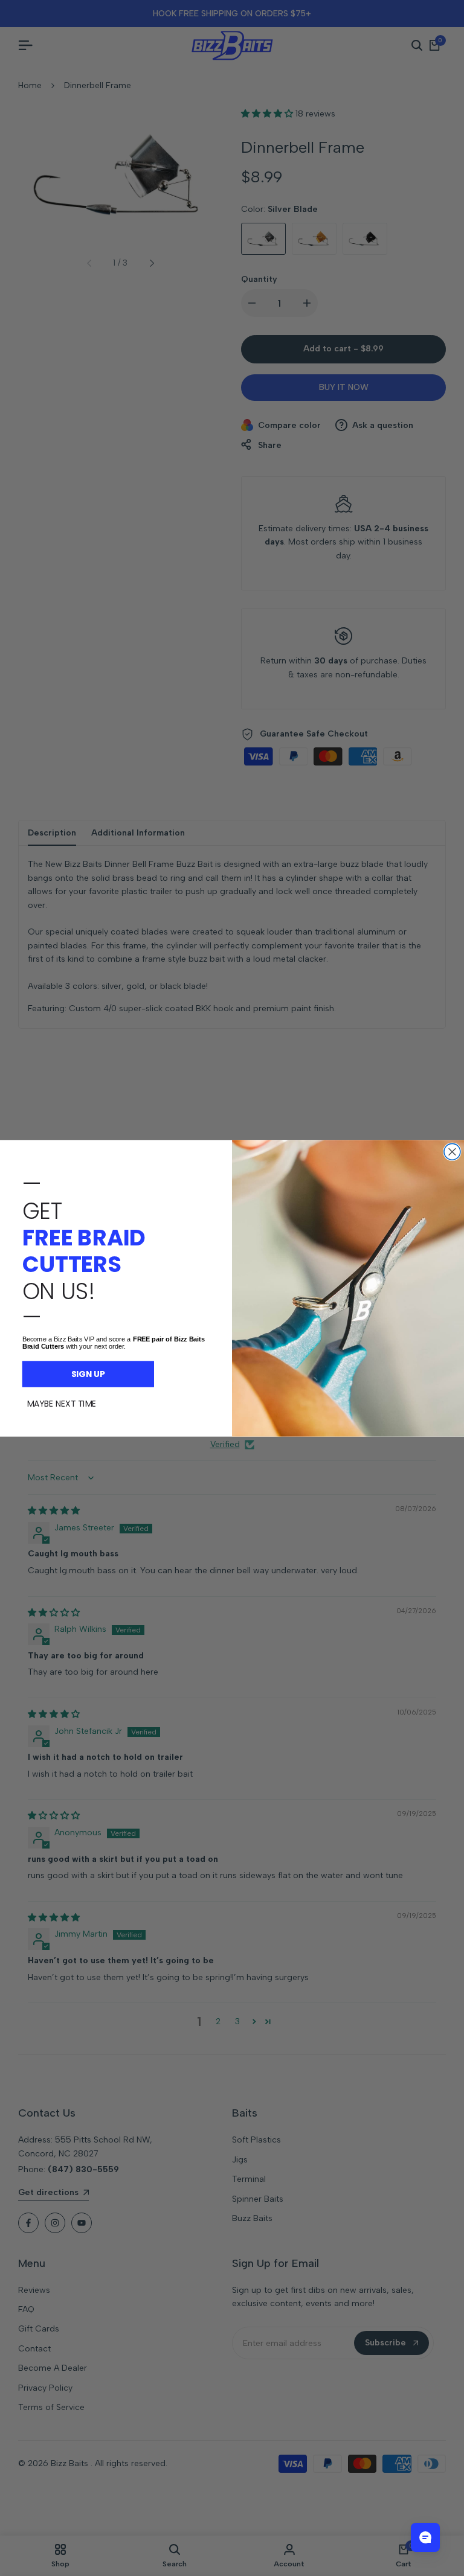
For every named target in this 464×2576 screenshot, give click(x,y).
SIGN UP (88, 1373)
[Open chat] (425, 2537)
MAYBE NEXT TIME (62, 1403)
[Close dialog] (452, 1152)
